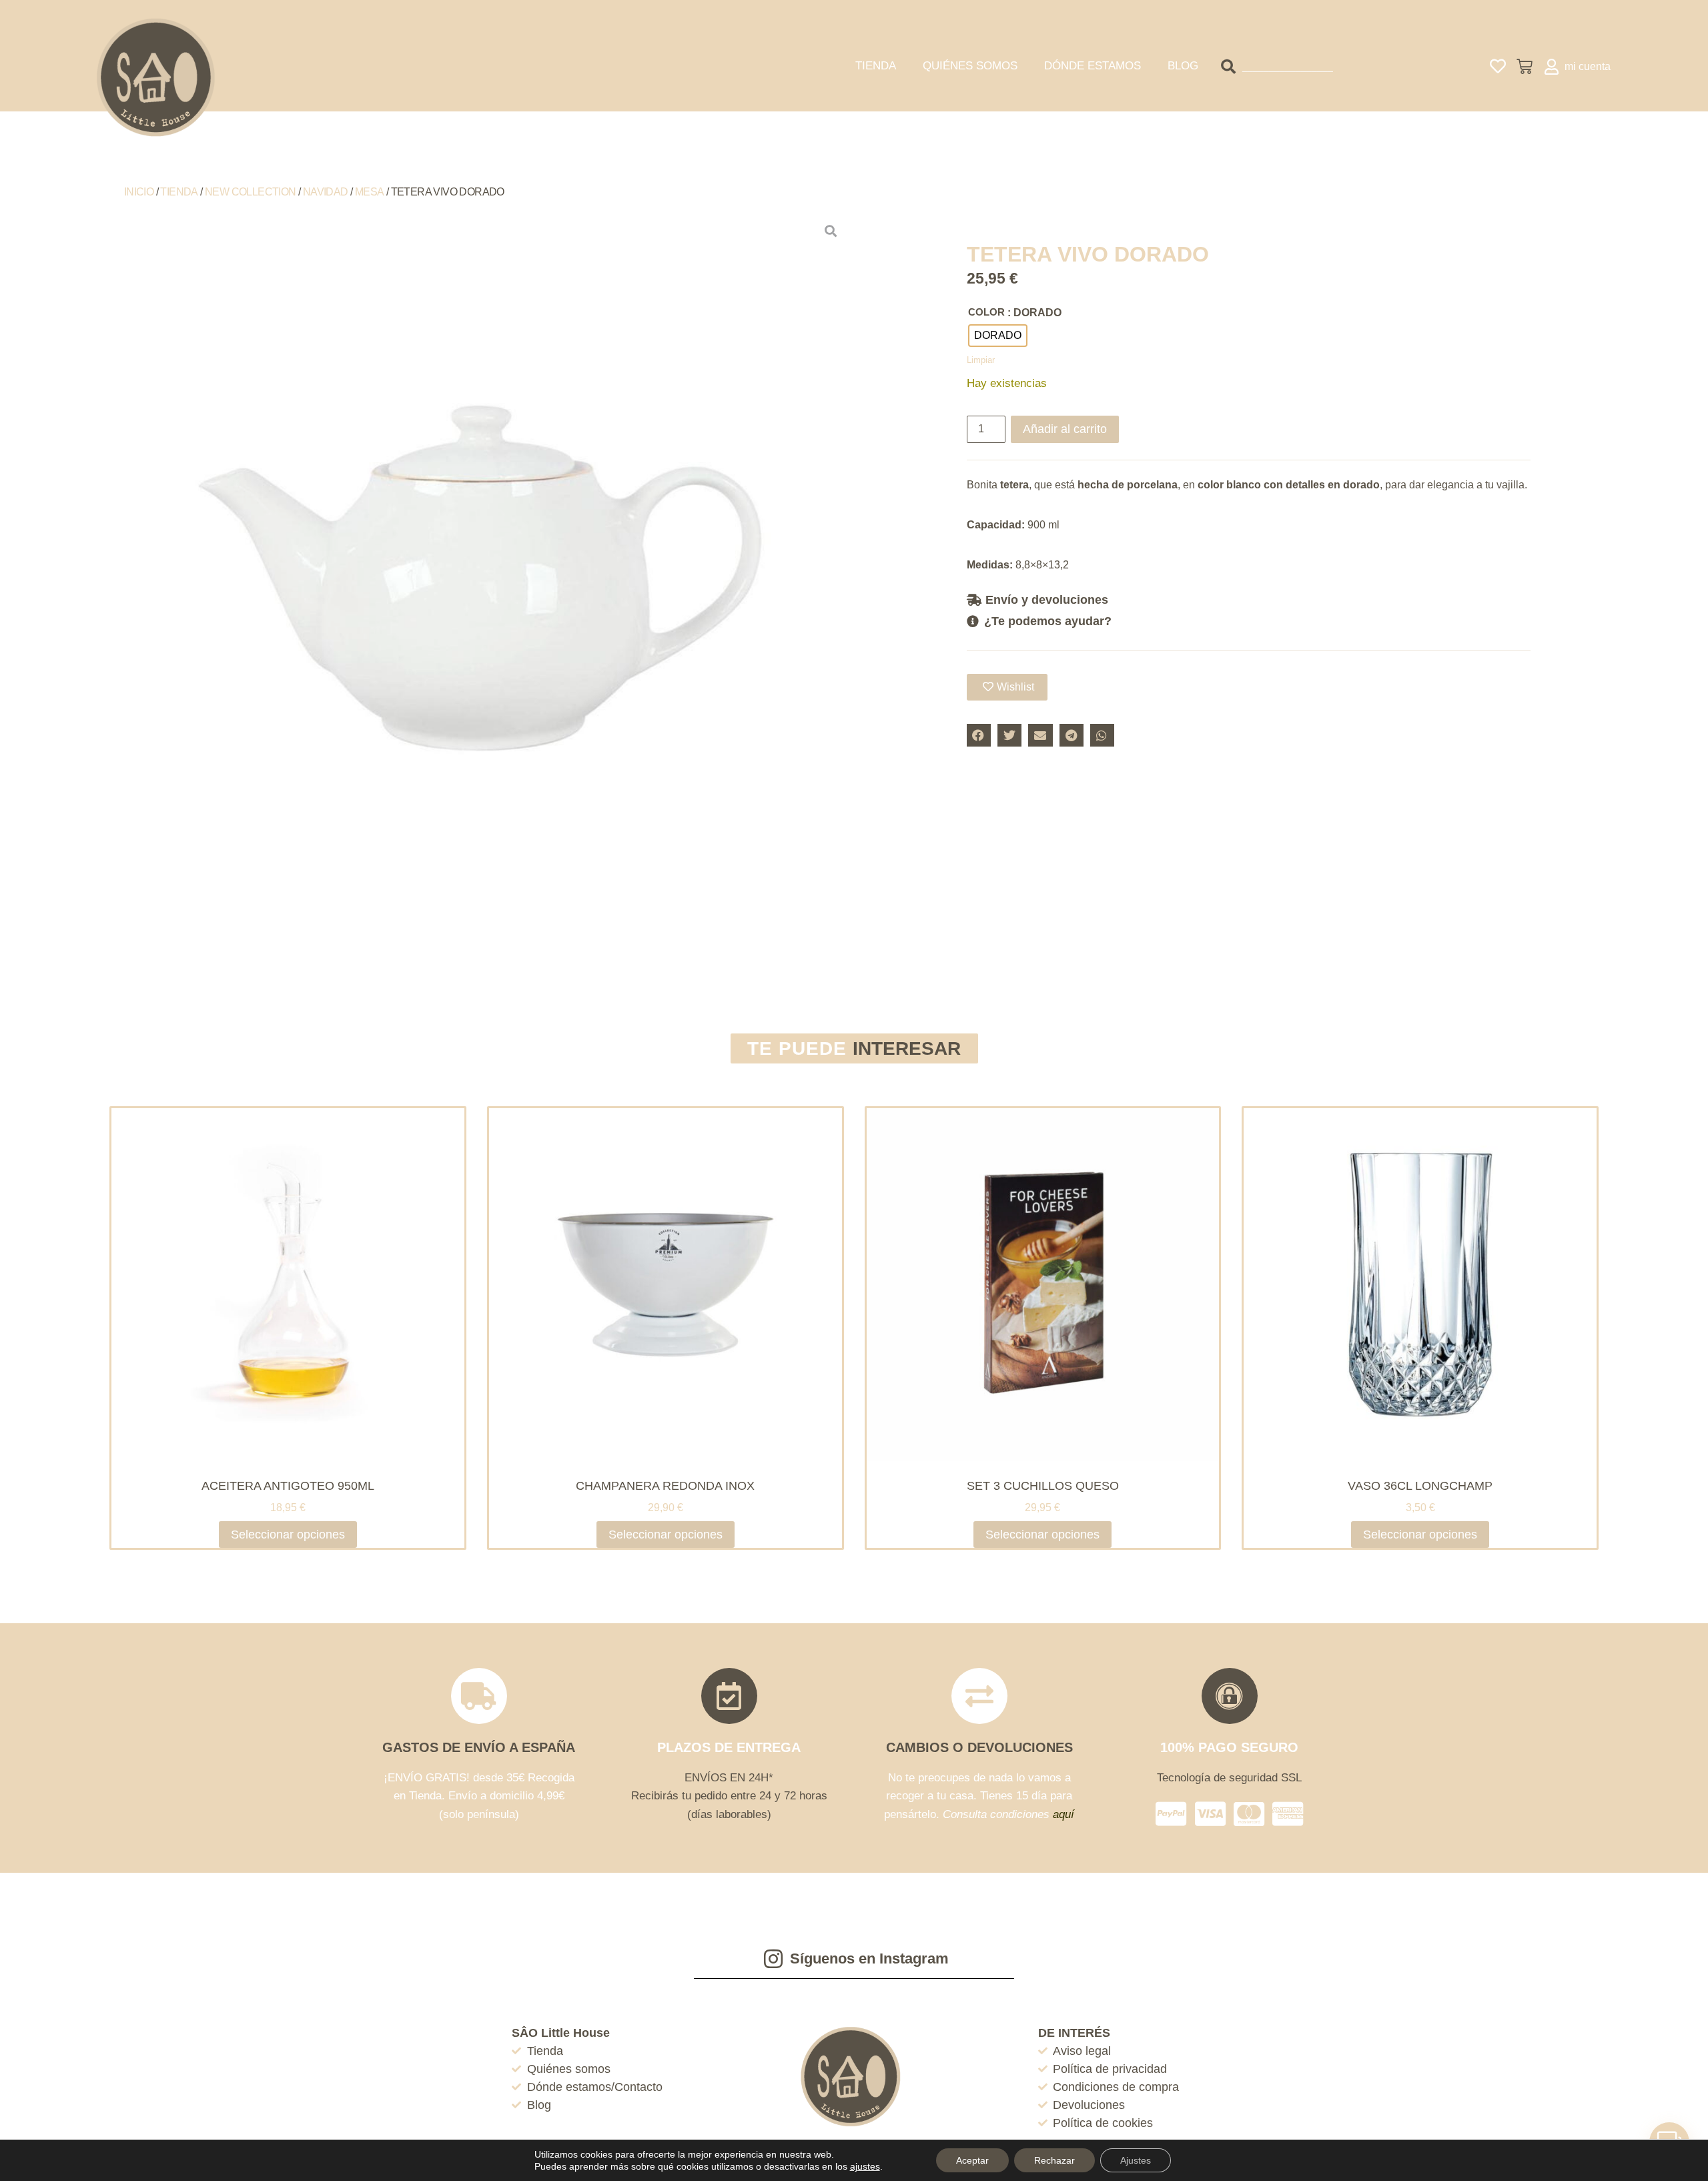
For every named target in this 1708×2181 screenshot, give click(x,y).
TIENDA (876, 66)
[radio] (998, 336)
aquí (1063, 1814)
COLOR (986, 312)
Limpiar (981, 360)
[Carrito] (1525, 67)
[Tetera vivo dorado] (478, 583)
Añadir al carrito (1065, 429)
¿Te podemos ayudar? (1048, 621)
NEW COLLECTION (251, 192)
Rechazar (1054, 2160)
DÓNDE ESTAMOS (1093, 66)
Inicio (139, 192)
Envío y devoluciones (1047, 600)
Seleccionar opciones (288, 1535)
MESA (370, 192)
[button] (1249, 599)
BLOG (1183, 66)
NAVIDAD (326, 192)
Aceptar (972, 2160)
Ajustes (1136, 2160)
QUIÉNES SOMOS (970, 66)
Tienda (179, 192)
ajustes (865, 2166)
